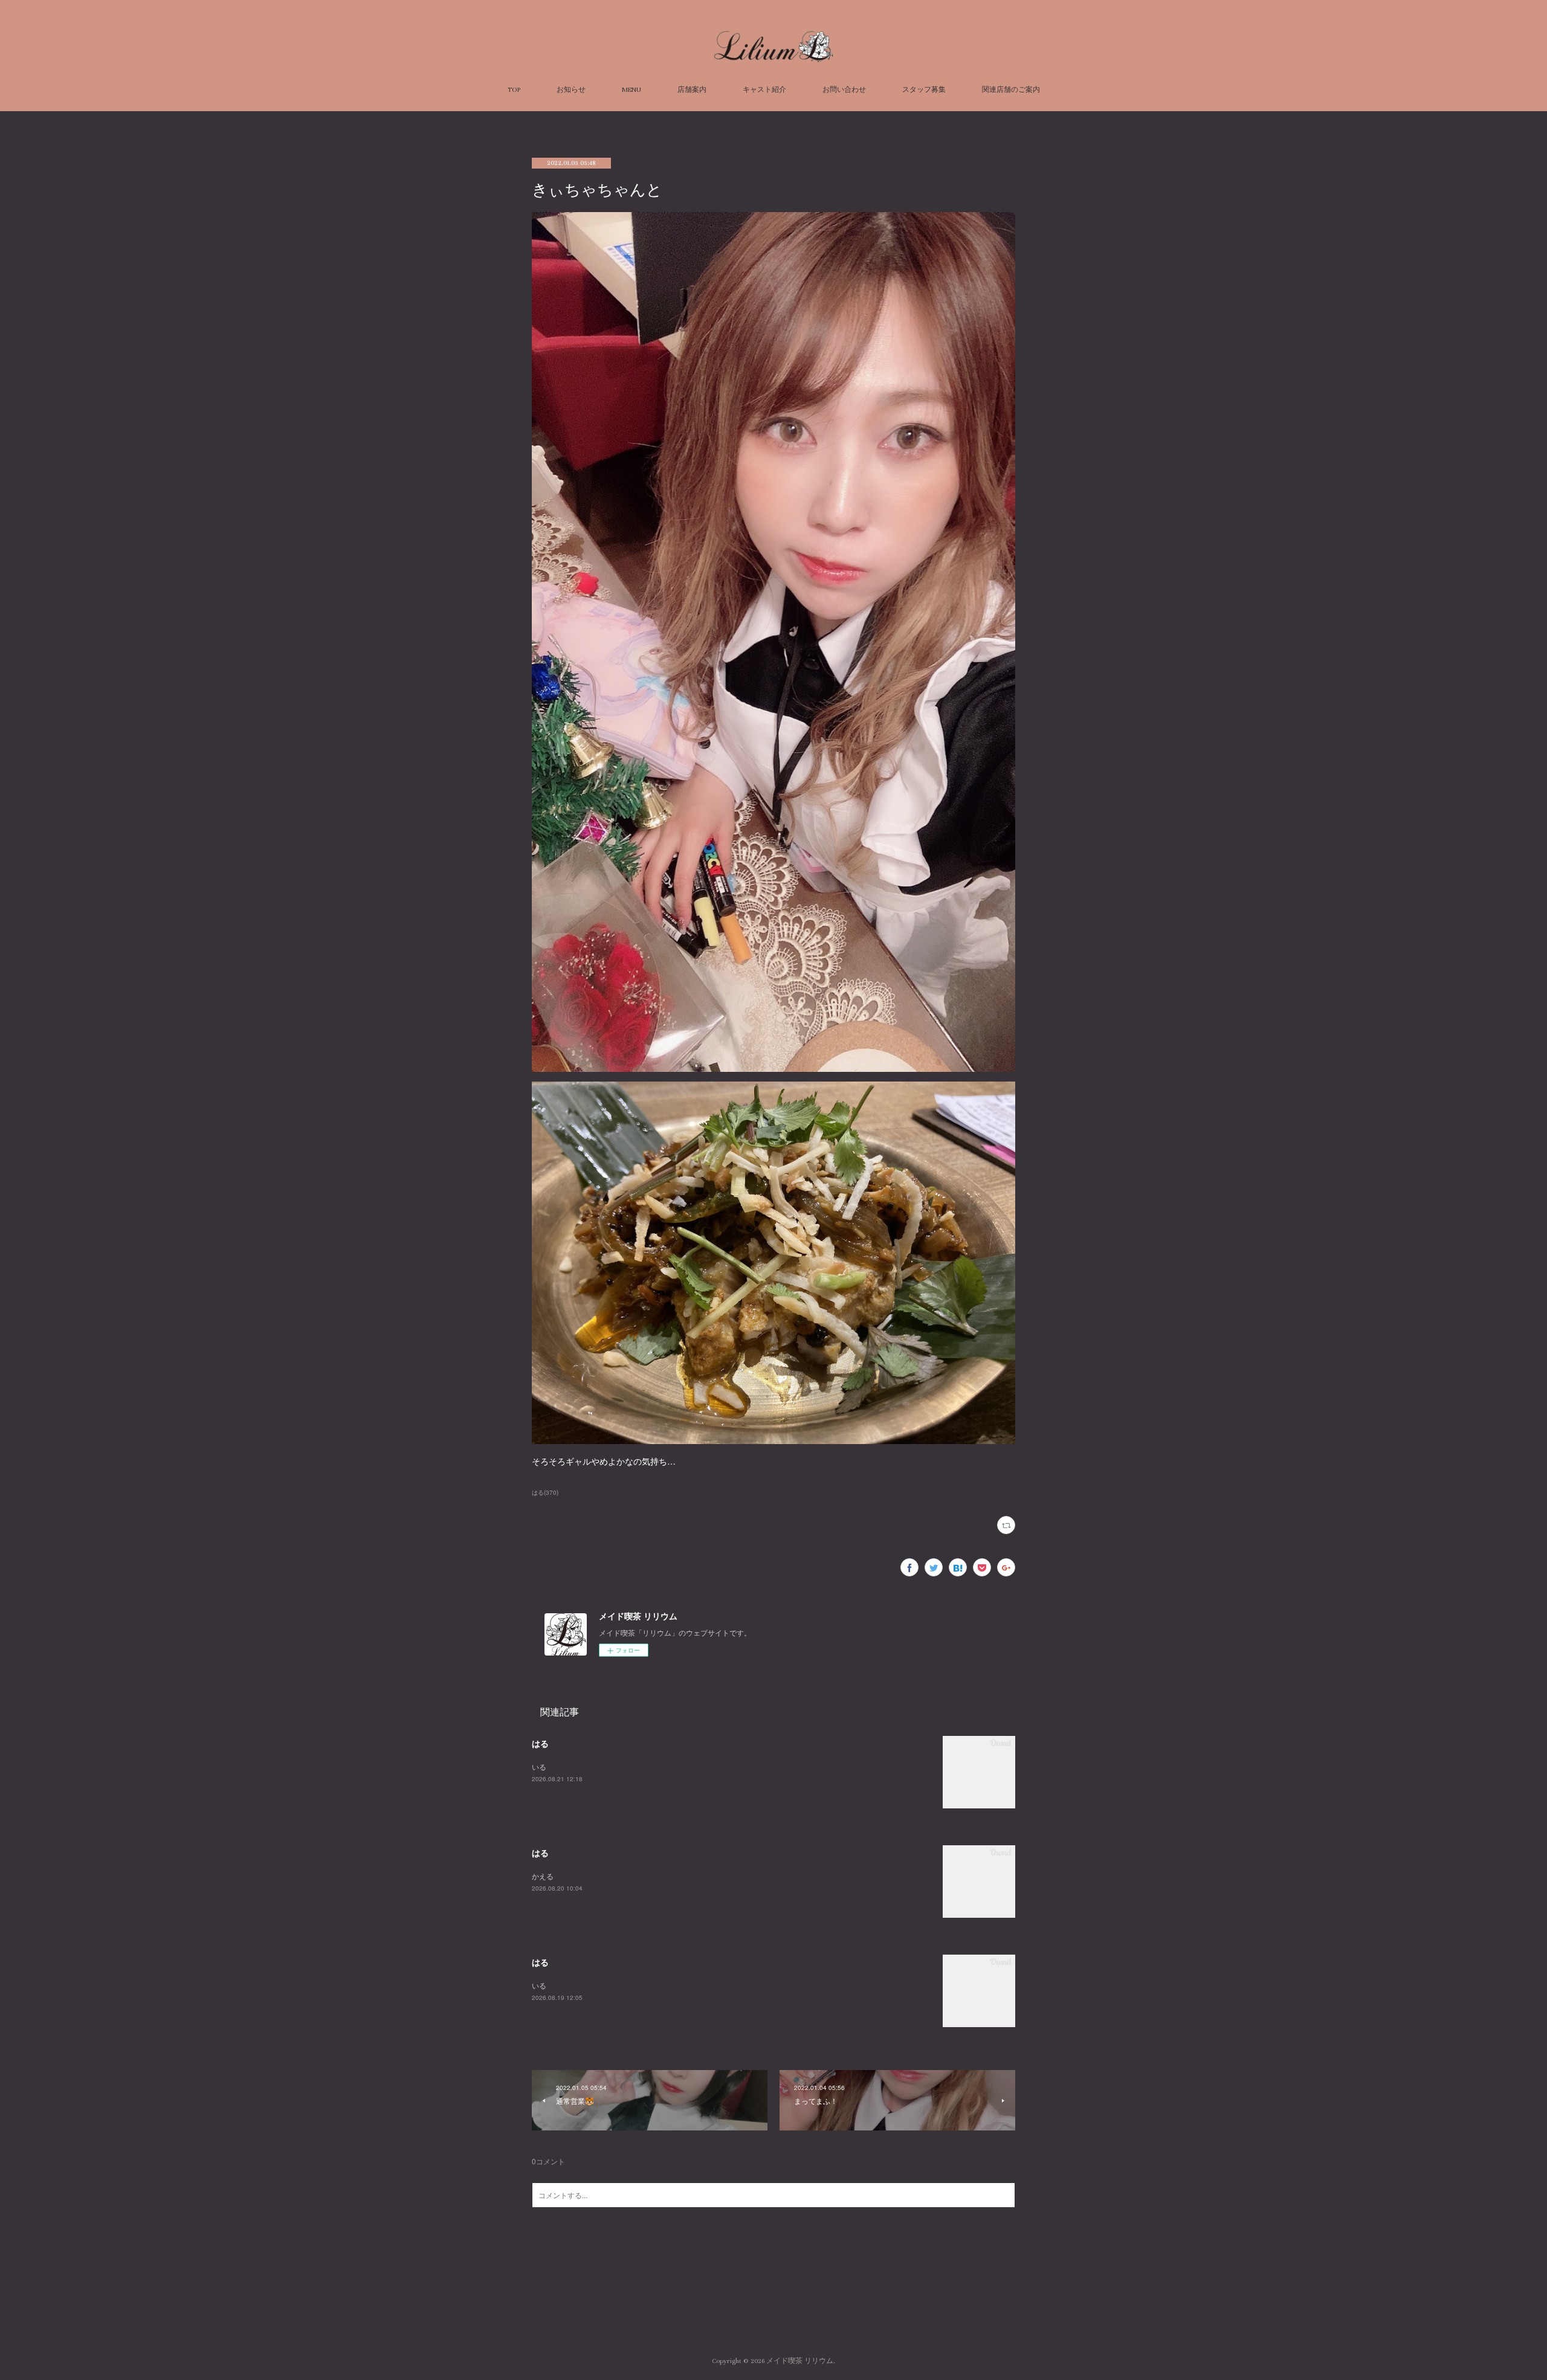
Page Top (773, 2312)
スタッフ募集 (924, 90)
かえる (543, 1876)
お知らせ (571, 90)
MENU (631, 90)
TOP (514, 90)
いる (539, 1766)
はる (540, 1743)
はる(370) (545, 1492)
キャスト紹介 (764, 90)
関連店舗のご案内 (1011, 90)
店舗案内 (692, 90)
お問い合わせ (844, 90)
